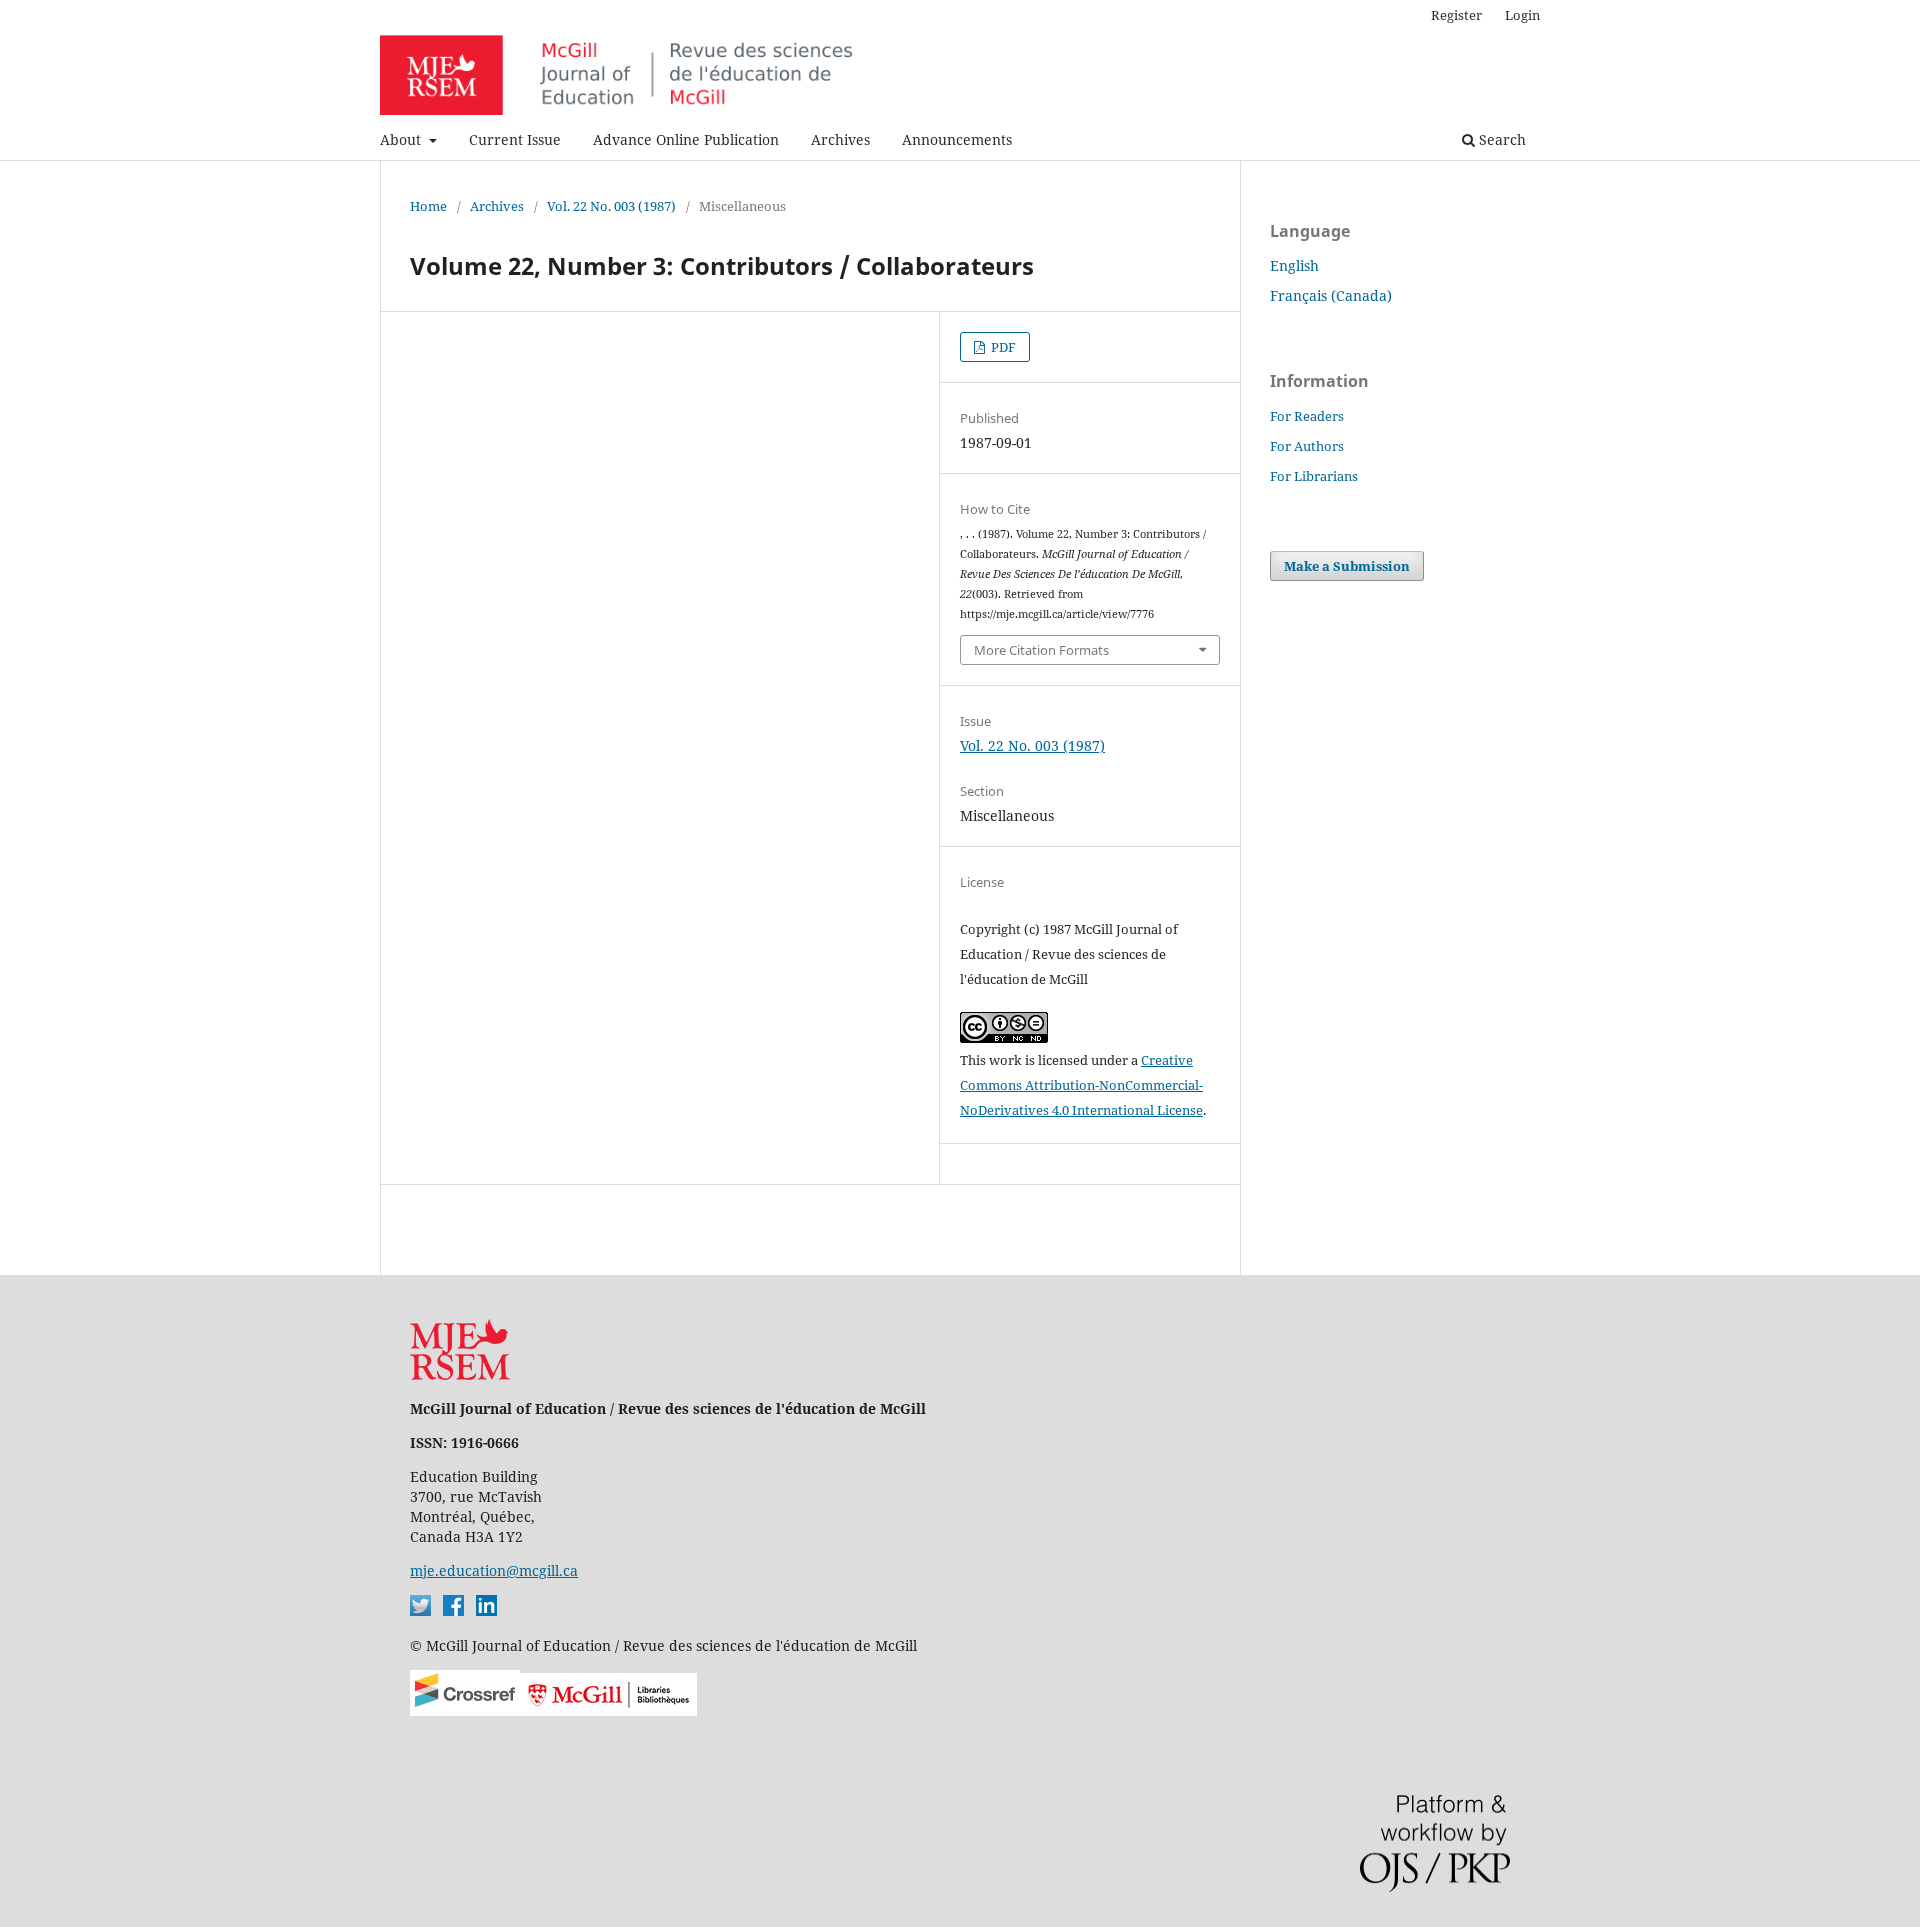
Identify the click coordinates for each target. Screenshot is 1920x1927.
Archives (840, 139)
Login (1522, 15)
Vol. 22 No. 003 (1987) (611, 206)
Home (428, 206)
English (1294, 265)
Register (1456, 15)
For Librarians (1314, 476)
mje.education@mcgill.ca (494, 1570)
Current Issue (515, 139)
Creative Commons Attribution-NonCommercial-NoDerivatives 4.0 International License (1081, 1085)
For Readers (1307, 416)
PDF (1002, 347)
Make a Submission (1347, 566)
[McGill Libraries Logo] (608, 1710)
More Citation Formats (1041, 650)
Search (1500, 139)
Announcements (957, 139)
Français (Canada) (1331, 295)
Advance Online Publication (686, 139)
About (402, 139)
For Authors (1307, 446)
